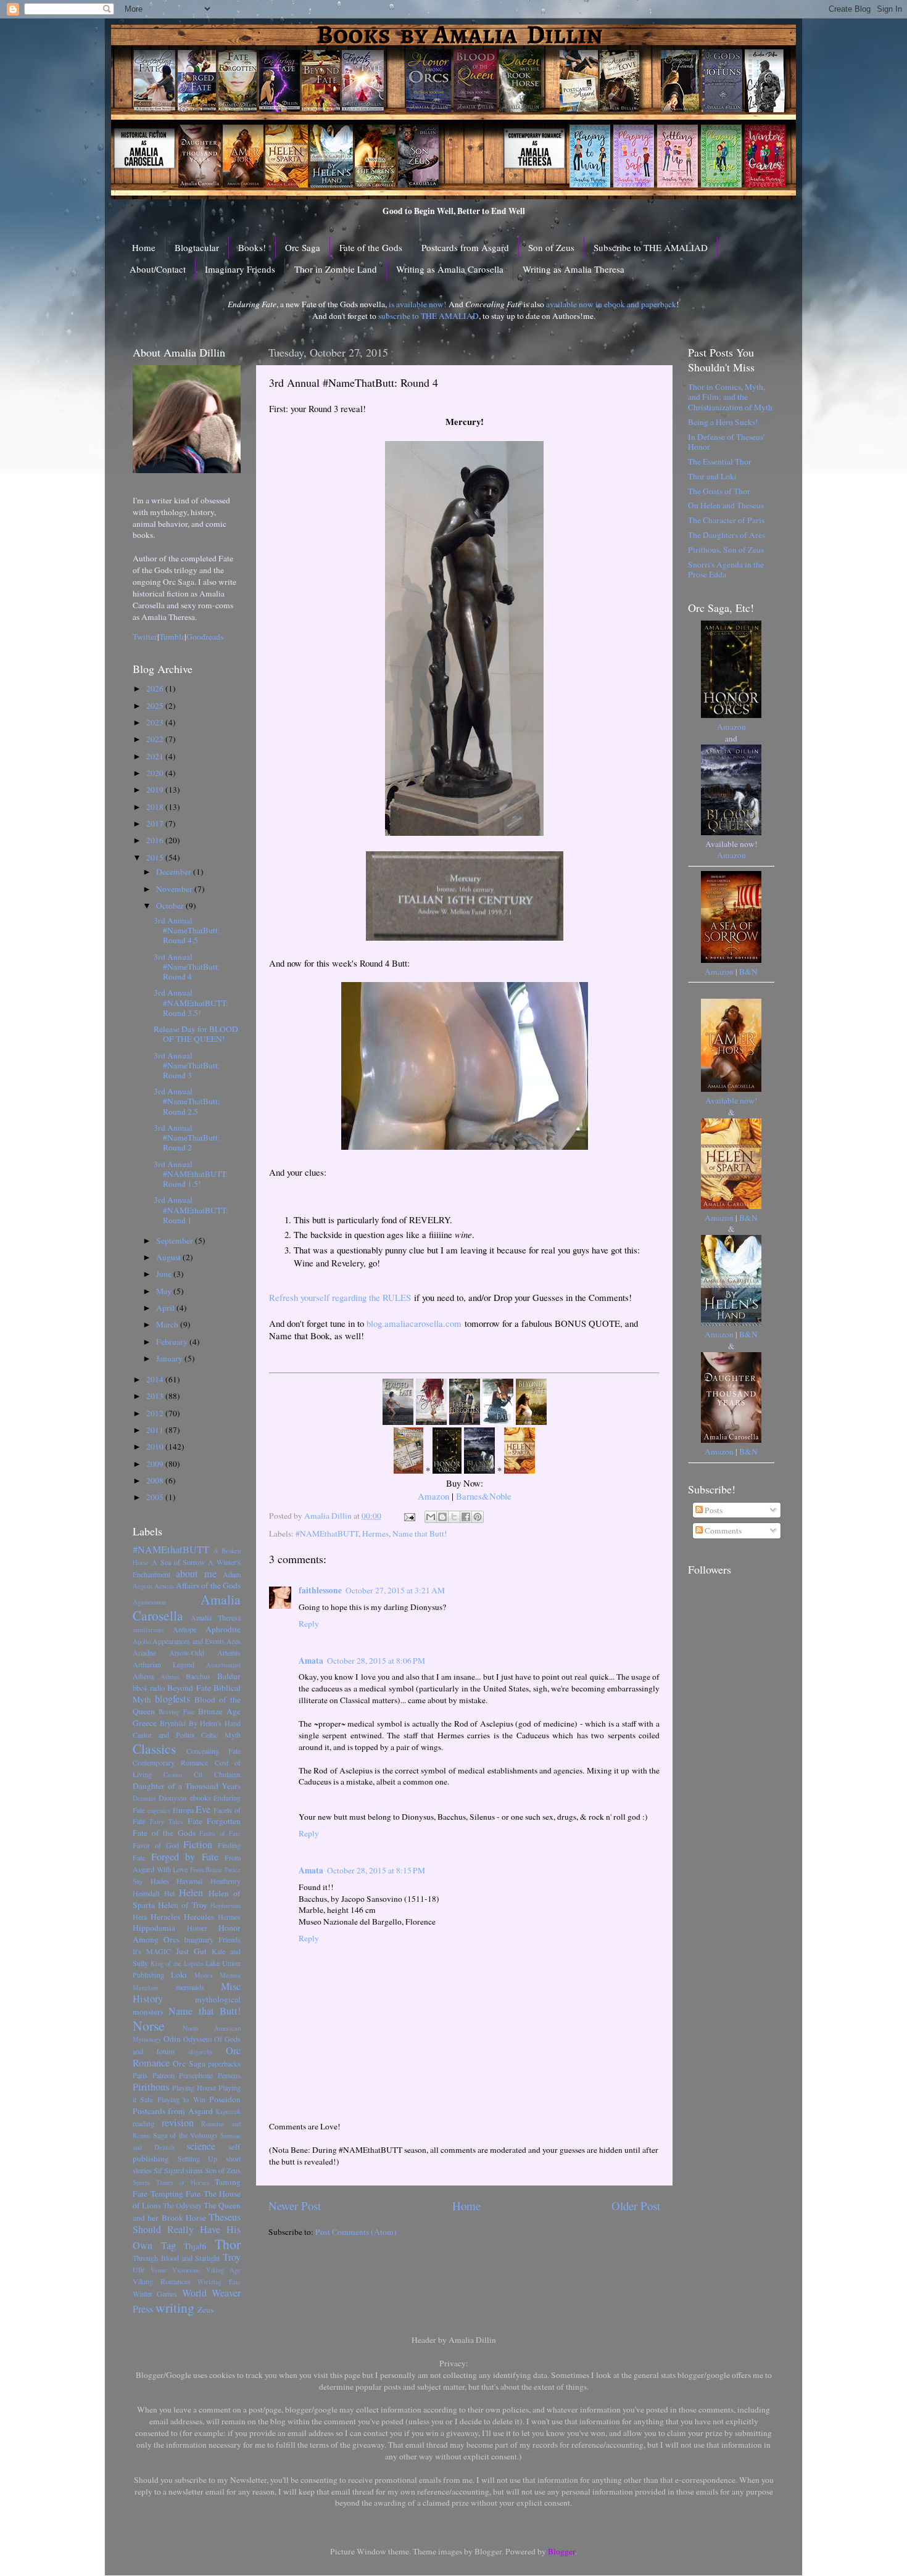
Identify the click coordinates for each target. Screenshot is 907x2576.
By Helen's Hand (215, 1723)
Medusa (230, 1975)
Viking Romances (162, 2281)
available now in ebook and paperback (611, 304)
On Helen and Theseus (726, 505)
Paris (140, 2075)
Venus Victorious (176, 2270)
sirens (194, 2170)
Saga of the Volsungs (185, 2135)
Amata (311, 1661)
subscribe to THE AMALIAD (429, 316)
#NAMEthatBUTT (327, 1534)
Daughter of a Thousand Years (187, 1786)
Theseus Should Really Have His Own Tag (187, 2231)
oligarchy (201, 2052)
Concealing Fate (213, 1751)
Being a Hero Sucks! (723, 422)
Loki (179, 1975)
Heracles (165, 1917)
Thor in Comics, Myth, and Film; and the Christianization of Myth (730, 397)
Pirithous (151, 2087)
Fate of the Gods (371, 247)
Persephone (196, 2075)
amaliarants (148, 1630)
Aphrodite (223, 1629)
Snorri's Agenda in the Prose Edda (726, 569)
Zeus (205, 2310)
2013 (156, 1396)
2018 (156, 807)
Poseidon (225, 2099)
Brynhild (173, 1723)
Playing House (194, 2087)
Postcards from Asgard (465, 247)
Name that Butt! (420, 1534)
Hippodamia (154, 1928)
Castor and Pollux (164, 1735)
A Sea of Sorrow (179, 1562)
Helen (191, 1893)
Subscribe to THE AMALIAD (651, 247)
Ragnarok (228, 2112)
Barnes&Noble (484, 1496)
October (171, 906)
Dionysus (173, 1798)
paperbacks (224, 2063)
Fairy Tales (167, 1822)
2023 (156, 722)
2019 (156, 790)
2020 (156, 773)
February (173, 1342)
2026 (156, 688)
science (201, 2146)
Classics (154, 1748)
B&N (748, 972)
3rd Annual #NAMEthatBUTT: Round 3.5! (191, 1002)
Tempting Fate (176, 2194)
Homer (197, 1928)
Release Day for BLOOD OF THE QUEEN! (196, 1034)
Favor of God (156, 1845)
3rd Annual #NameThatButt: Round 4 (187, 967)
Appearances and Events (188, 1641)
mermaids (190, 1987)
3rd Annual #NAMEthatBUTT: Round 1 (191, 1210)
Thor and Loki (712, 476)
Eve (203, 1809)
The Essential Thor (720, 461)
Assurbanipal (223, 1665)
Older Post (636, 2206)
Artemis (229, 1653)
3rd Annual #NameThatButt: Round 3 (187, 1065)
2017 (156, 824)
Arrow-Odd (187, 1653)
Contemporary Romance (170, 1762)
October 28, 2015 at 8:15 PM (376, 1870)
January (170, 1358)
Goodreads (205, 637)
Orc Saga (303, 247)
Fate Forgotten (214, 1821)
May (165, 1291)
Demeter (144, 1798)
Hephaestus (226, 1905)
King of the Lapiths (177, 1963)
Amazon (433, 1496)
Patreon (164, 2075)
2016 (156, 840)
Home (144, 247)
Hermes (375, 1534)
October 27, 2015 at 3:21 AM (395, 1590)
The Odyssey (182, 2205)
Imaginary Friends (240, 269)
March (168, 1324)
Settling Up (198, 2158)
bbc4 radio (149, 1688)
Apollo (142, 1641)
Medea (204, 1975)
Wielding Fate (219, 2282)
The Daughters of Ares (727, 535)
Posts (713, 1510)
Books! (252, 247)
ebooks (201, 1798)
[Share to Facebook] (466, 1517)
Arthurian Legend (164, 1664)
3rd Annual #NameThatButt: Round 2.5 (187, 1101)
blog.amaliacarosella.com (414, 1323)
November (175, 889)
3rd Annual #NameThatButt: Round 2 (187, 1137)
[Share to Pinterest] (478, 1517)
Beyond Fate (189, 1688)
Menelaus (146, 1988)
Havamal (189, 1881)
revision (178, 2123)
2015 (156, 857)
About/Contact (158, 269)
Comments (722, 1530)
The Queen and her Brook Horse (187, 2211)
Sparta (141, 2182)
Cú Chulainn (217, 1774)
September (176, 1241)
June (165, 1274)
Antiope (184, 1629)
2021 (156, 756)
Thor (228, 2244)
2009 (156, 1464)
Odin (172, 2039)
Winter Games (155, 2293)
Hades (160, 1881)
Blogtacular (197, 247)
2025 (156, 706)
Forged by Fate (185, 1857)
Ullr (139, 2269)
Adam (232, 1574)
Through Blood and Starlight (176, 2258)
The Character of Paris (726, 520)
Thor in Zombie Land (336, 269)
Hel (169, 1893)
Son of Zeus (551, 247)
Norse (149, 2025)
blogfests (172, 1699)
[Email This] (431, 1517)
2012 (156, 1413)
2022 (156, 739)
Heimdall (146, 1893)
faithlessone (320, 1590)
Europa (183, 1810)
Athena (143, 1676)
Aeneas (164, 1586)
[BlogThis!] (442, 1517)
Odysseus (198, 2039)
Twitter (145, 637)
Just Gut (191, 1951)
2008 (156, 1480)
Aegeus (143, 1586)
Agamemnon (149, 1602)
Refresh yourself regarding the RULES (340, 1297)
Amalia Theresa (216, 1617)
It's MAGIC (152, 1951)
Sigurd (174, 2170)
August (169, 1257)
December (175, 872)
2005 (156, 1497)
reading (143, 2123)
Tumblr (172, 637)
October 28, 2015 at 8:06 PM (376, 1661)
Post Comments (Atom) (356, 2232)
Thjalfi (195, 2246)
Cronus (173, 1775)
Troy (232, 2257)
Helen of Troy (183, 1905)
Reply (309, 1624)
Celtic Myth (221, 1735)
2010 (156, 1447)
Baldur (229, 1676)
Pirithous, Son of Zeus (726, 550)
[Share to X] (454, 1517)
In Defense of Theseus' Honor (726, 442)
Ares (234, 1641)
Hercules (199, 1917)
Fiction (198, 1844)
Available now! (731, 1100)
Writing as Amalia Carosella (450, 269)
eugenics (159, 1810)
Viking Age (224, 2270)
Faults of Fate (220, 1833)
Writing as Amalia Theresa (574, 269)
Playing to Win (181, 2099)
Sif (158, 2170)
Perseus (229, 2075)
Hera (140, 1917)
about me (196, 1574)
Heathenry (226, 1881)
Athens (170, 1677)
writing (175, 2307)
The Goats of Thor (719, 491)
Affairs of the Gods (208, 1585)
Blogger (561, 2551)
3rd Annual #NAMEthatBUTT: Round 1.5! (191, 1174)
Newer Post (295, 2206)
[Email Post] (408, 1516)
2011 (156, 1430)
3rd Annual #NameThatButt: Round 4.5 (187, 930)
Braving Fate (177, 1712)
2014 (156, 1379)
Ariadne (144, 1653)
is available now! (418, 304)
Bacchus (198, 1676)
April (166, 1308)
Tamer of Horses (183, 2182)
